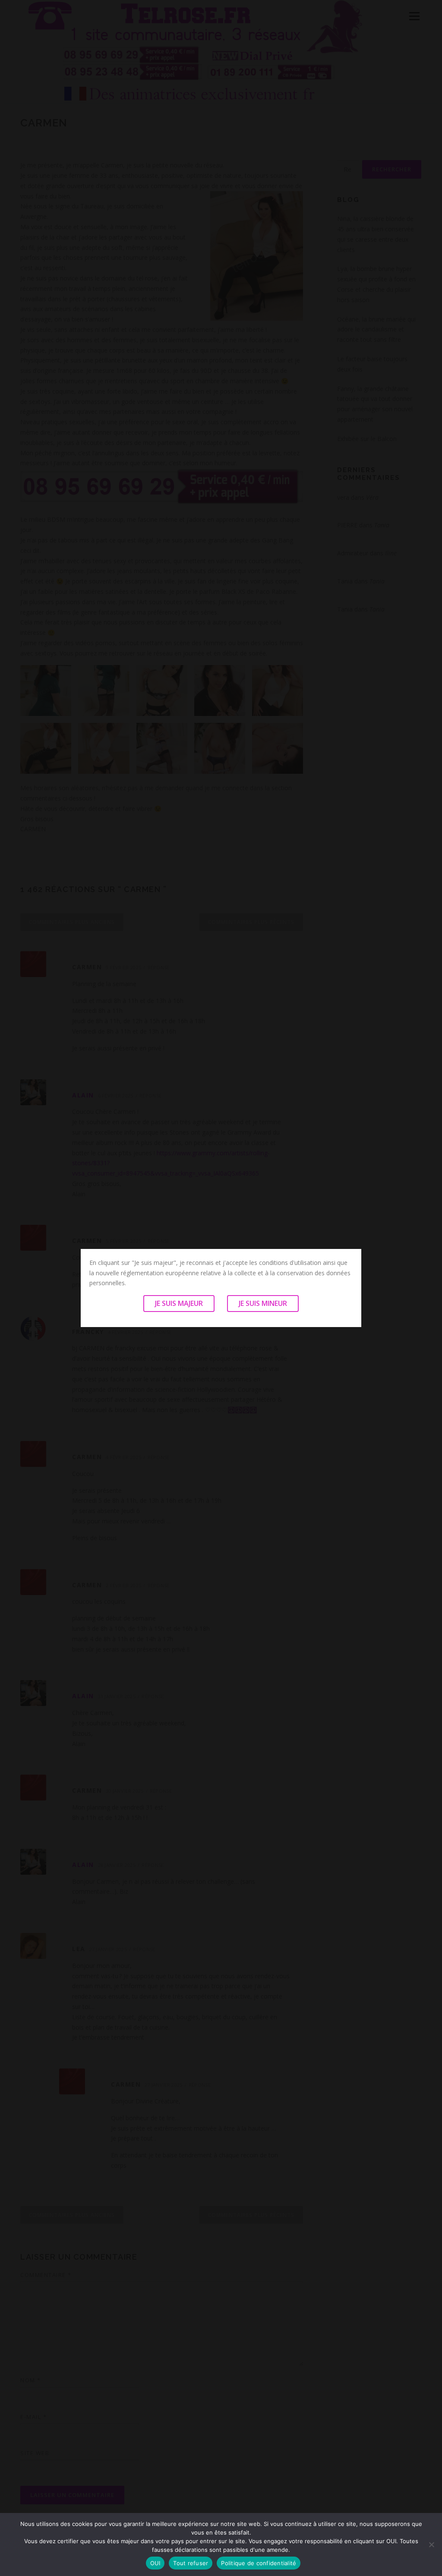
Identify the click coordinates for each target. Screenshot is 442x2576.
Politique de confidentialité (259, 2563)
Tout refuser (191, 2563)
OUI (155, 2563)
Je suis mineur (263, 1303)
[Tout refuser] (431, 2544)
